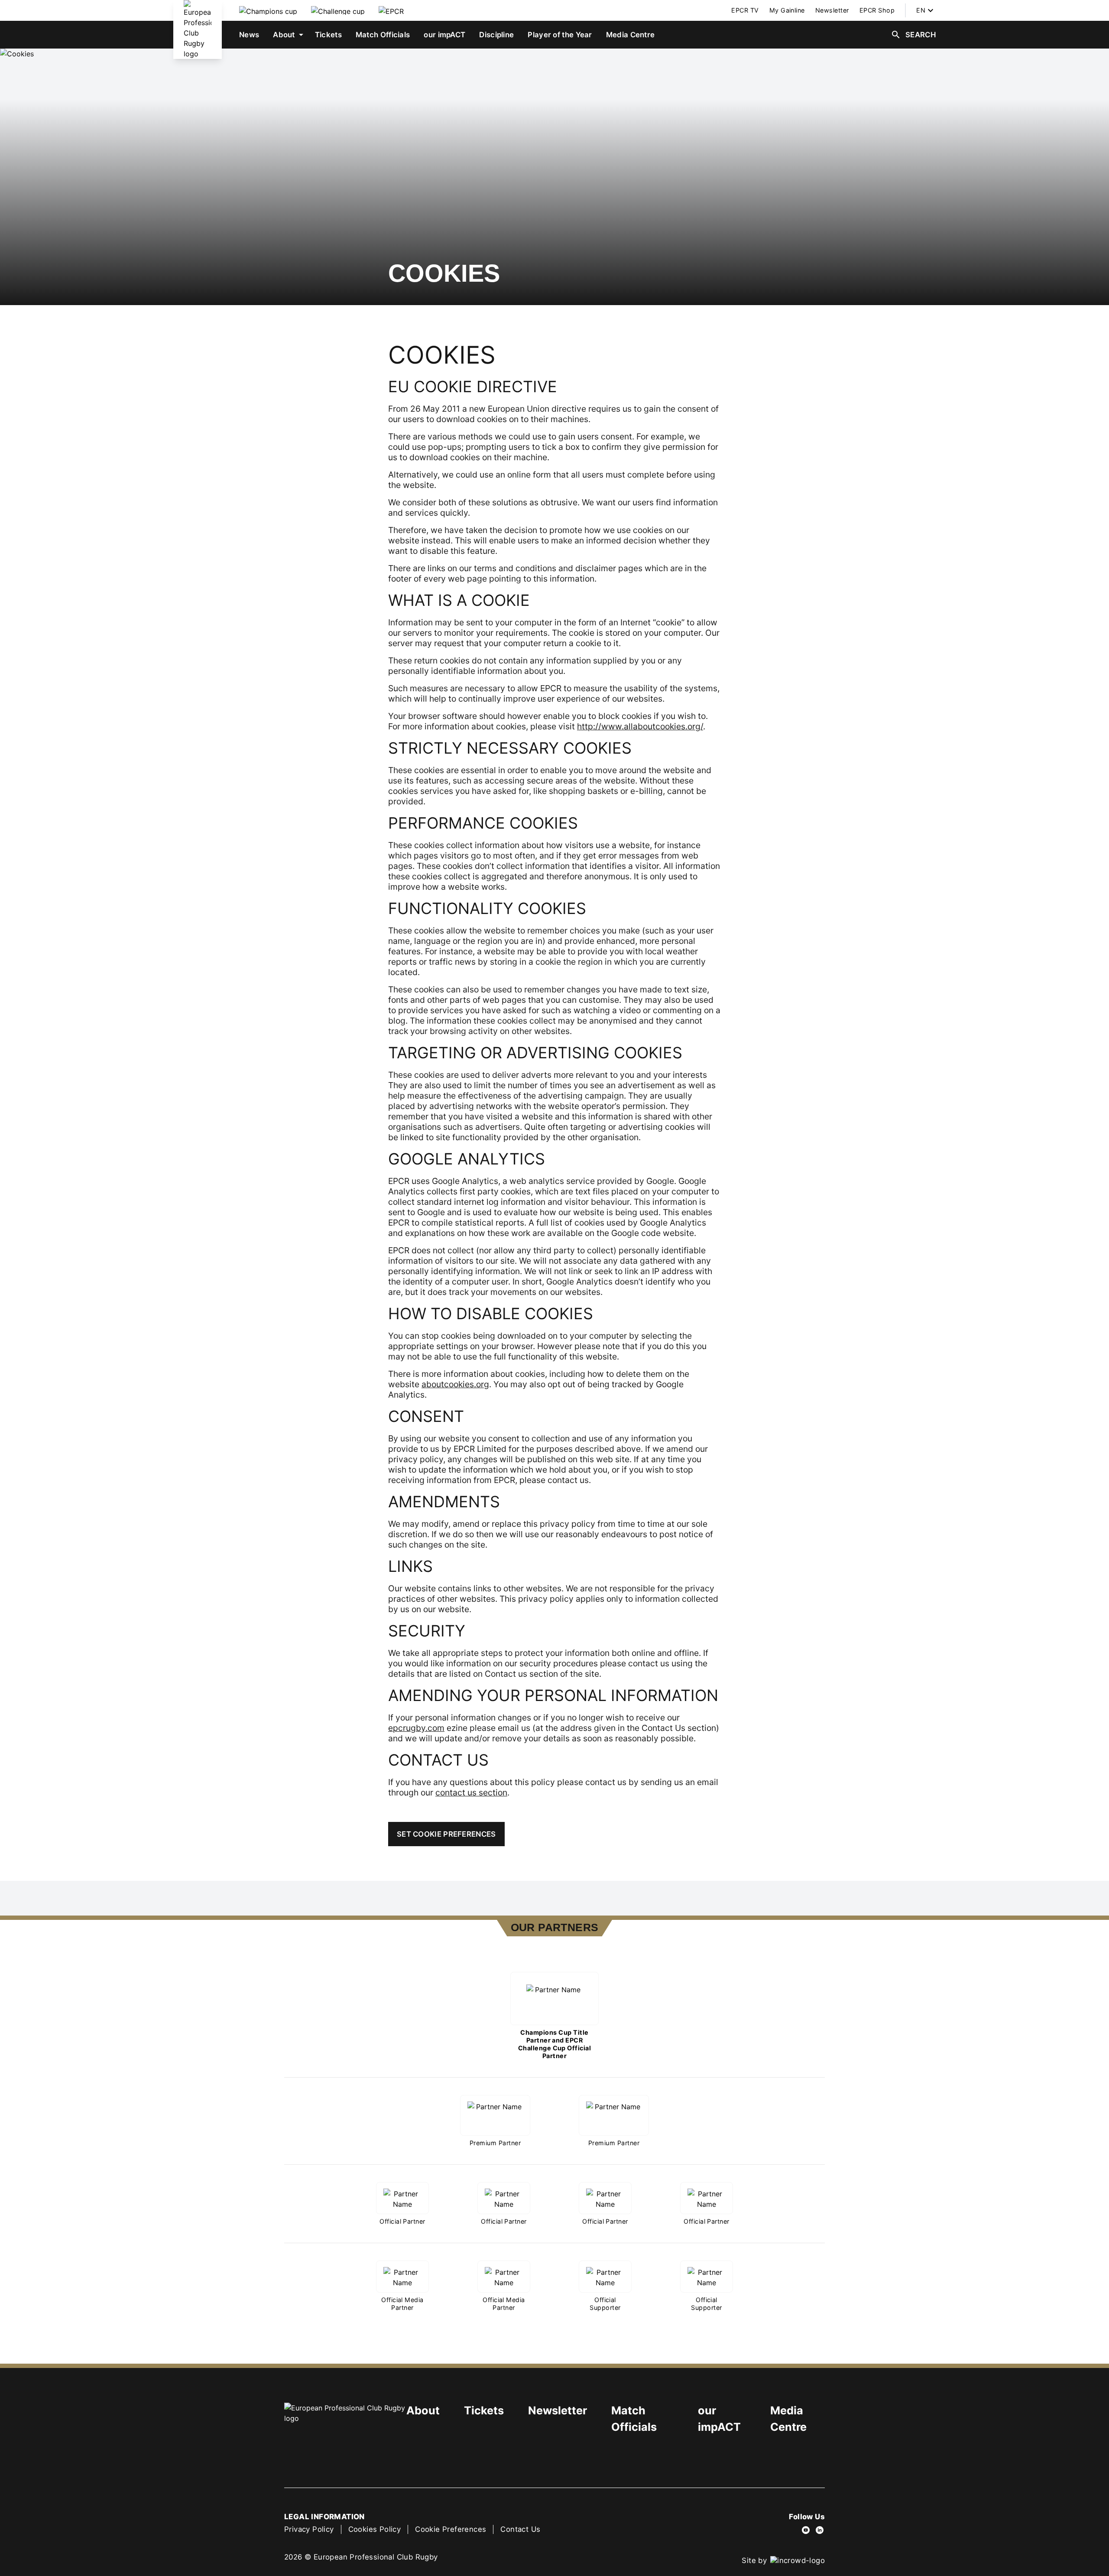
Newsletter (558, 2410)
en (921, 10)
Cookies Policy (375, 2529)
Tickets (484, 2410)
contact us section (471, 1792)
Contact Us (520, 2529)
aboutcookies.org (455, 1384)
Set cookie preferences (446, 1834)
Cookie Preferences (451, 2529)
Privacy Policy (309, 2529)
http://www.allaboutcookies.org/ (640, 726)
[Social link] (806, 2530)
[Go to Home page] (198, 29)
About (423, 2410)
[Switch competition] (268, 10)
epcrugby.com (416, 1728)
